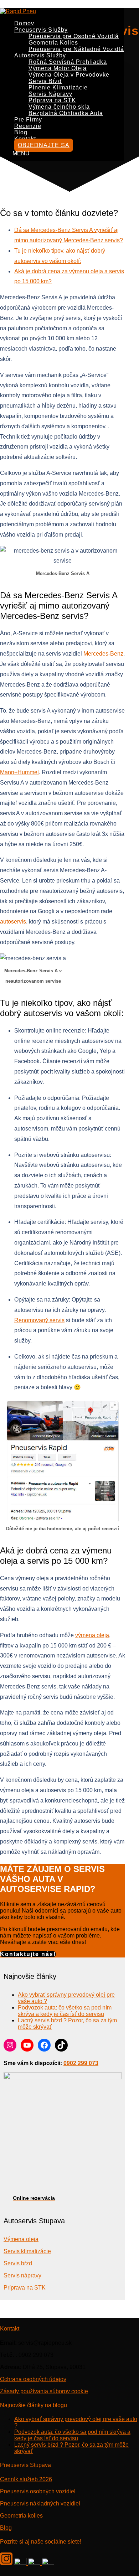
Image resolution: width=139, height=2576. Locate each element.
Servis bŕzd (18, 2263)
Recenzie (28, 126)
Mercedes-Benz (103, 654)
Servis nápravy (22, 2275)
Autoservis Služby (40, 55)
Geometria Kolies (53, 43)
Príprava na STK (52, 100)
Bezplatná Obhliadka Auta (66, 113)
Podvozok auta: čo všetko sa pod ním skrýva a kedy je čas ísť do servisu (65, 2011)
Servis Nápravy (50, 94)
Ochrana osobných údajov (33, 2379)
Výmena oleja (21, 2239)
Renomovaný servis (39, 1320)
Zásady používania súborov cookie (44, 2391)
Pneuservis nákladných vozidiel (40, 2503)
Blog (21, 132)
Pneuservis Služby (41, 30)
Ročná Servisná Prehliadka (68, 62)
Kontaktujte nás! (28, 1954)
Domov (24, 23)
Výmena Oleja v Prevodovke (69, 75)
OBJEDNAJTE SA (44, 145)
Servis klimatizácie (27, 2251)
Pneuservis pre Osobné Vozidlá (74, 36)
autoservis (13, 922)
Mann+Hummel (19, 772)
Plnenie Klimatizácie (58, 87)
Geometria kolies (21, 2515)
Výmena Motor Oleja (58, 68)
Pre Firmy (28, 120)
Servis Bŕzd (45, 81)
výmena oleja (92, 1635)
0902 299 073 (81, 2063)
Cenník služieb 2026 (26, 2479)
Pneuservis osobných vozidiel (38, 2491)
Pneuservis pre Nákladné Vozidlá (76, 49)
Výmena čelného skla (59, 107)
